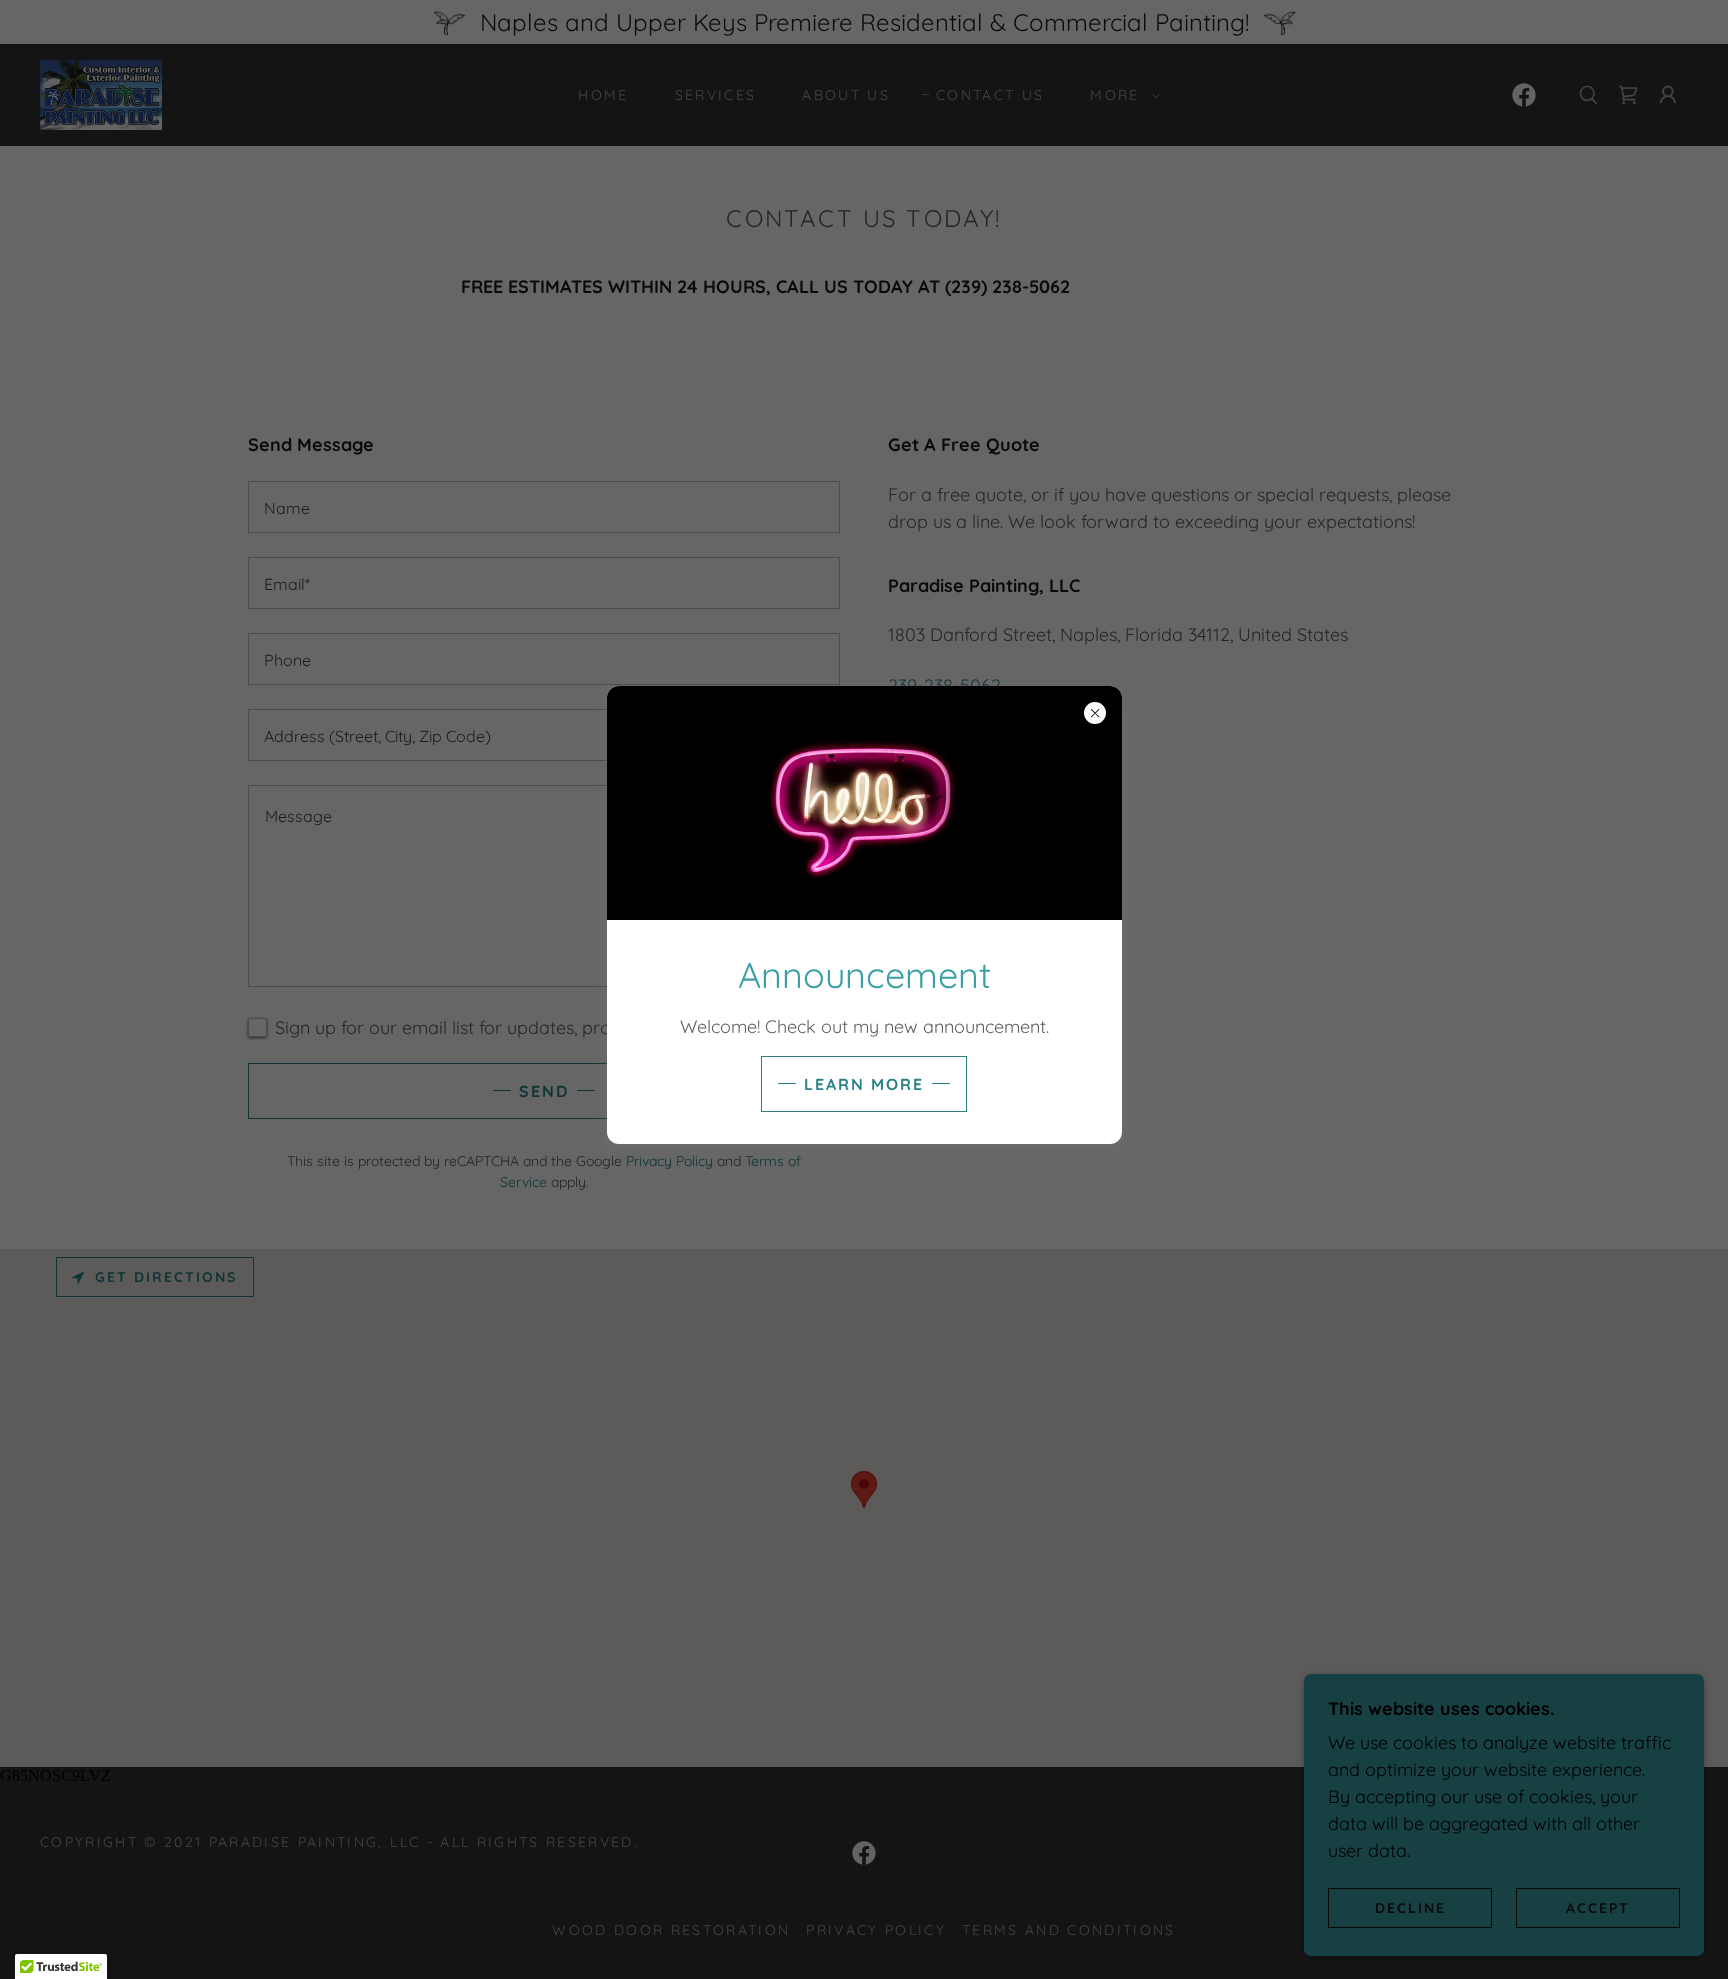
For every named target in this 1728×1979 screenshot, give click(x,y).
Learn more (864, 1084)
